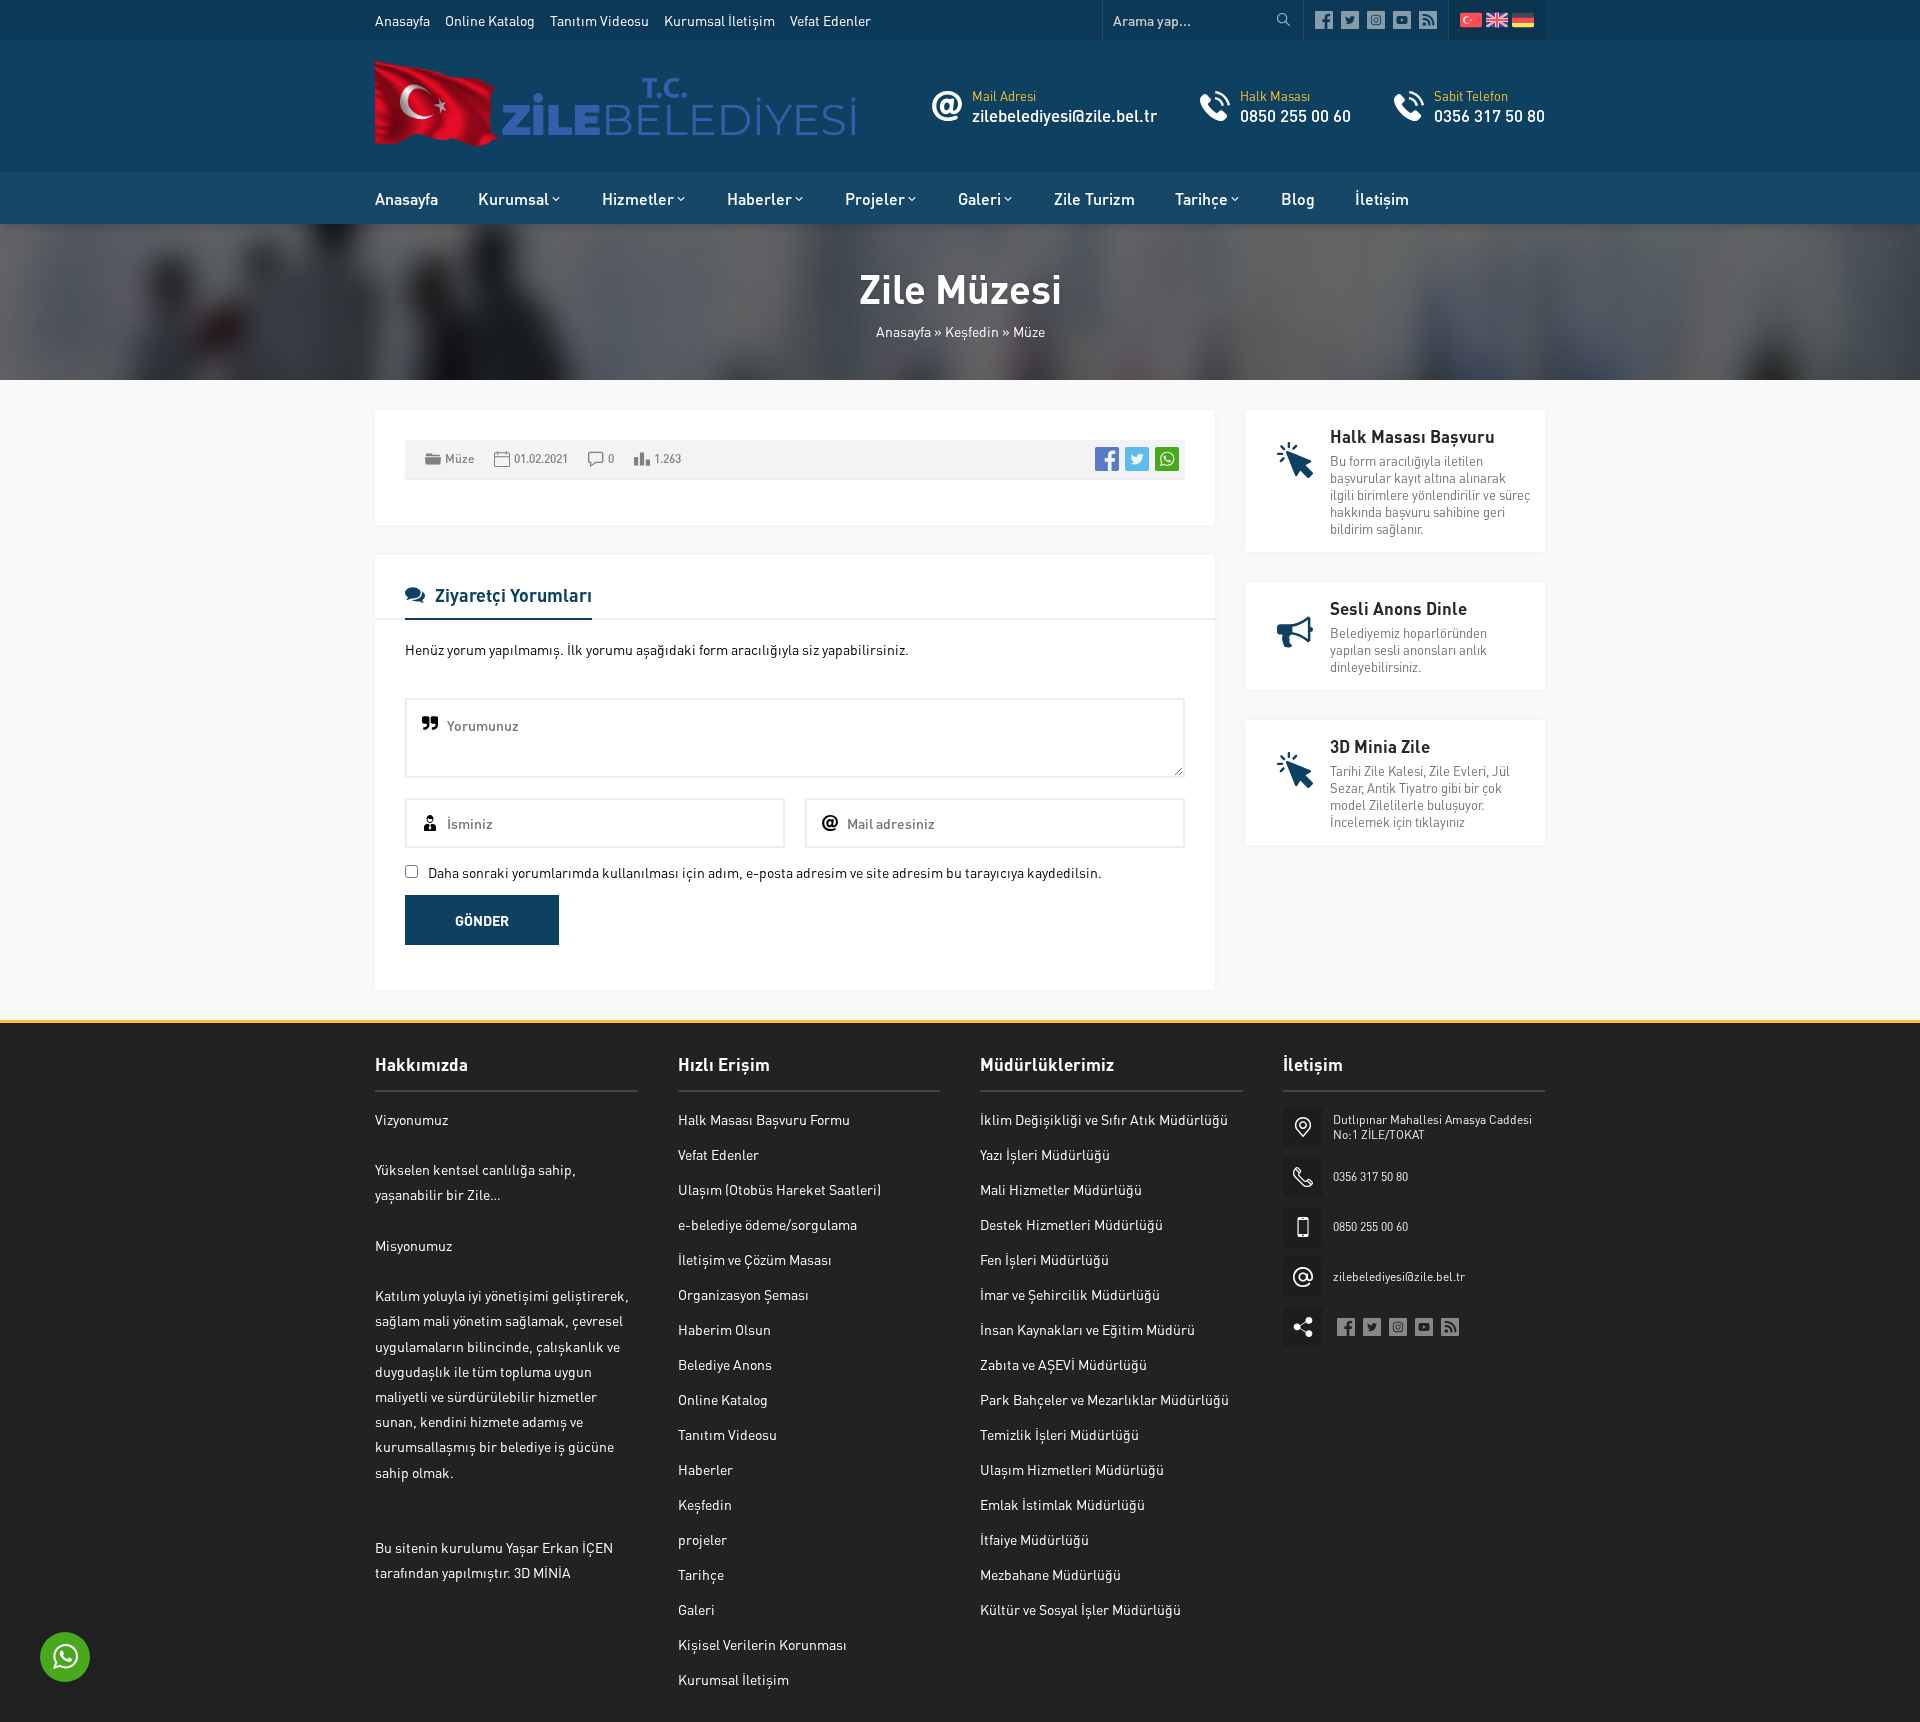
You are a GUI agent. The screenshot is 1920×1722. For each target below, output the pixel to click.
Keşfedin (972, 331)
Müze (1029, 331)
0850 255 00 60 (1295, 115)
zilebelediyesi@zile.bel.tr (1064, 115)
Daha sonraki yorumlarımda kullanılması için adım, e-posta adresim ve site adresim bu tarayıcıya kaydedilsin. (765, 872)
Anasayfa (903, 331)
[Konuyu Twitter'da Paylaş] (1137, 459)
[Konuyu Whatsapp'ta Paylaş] (1167, 459)
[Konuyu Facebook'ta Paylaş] (1107, 459)
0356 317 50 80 (1489, 115)
